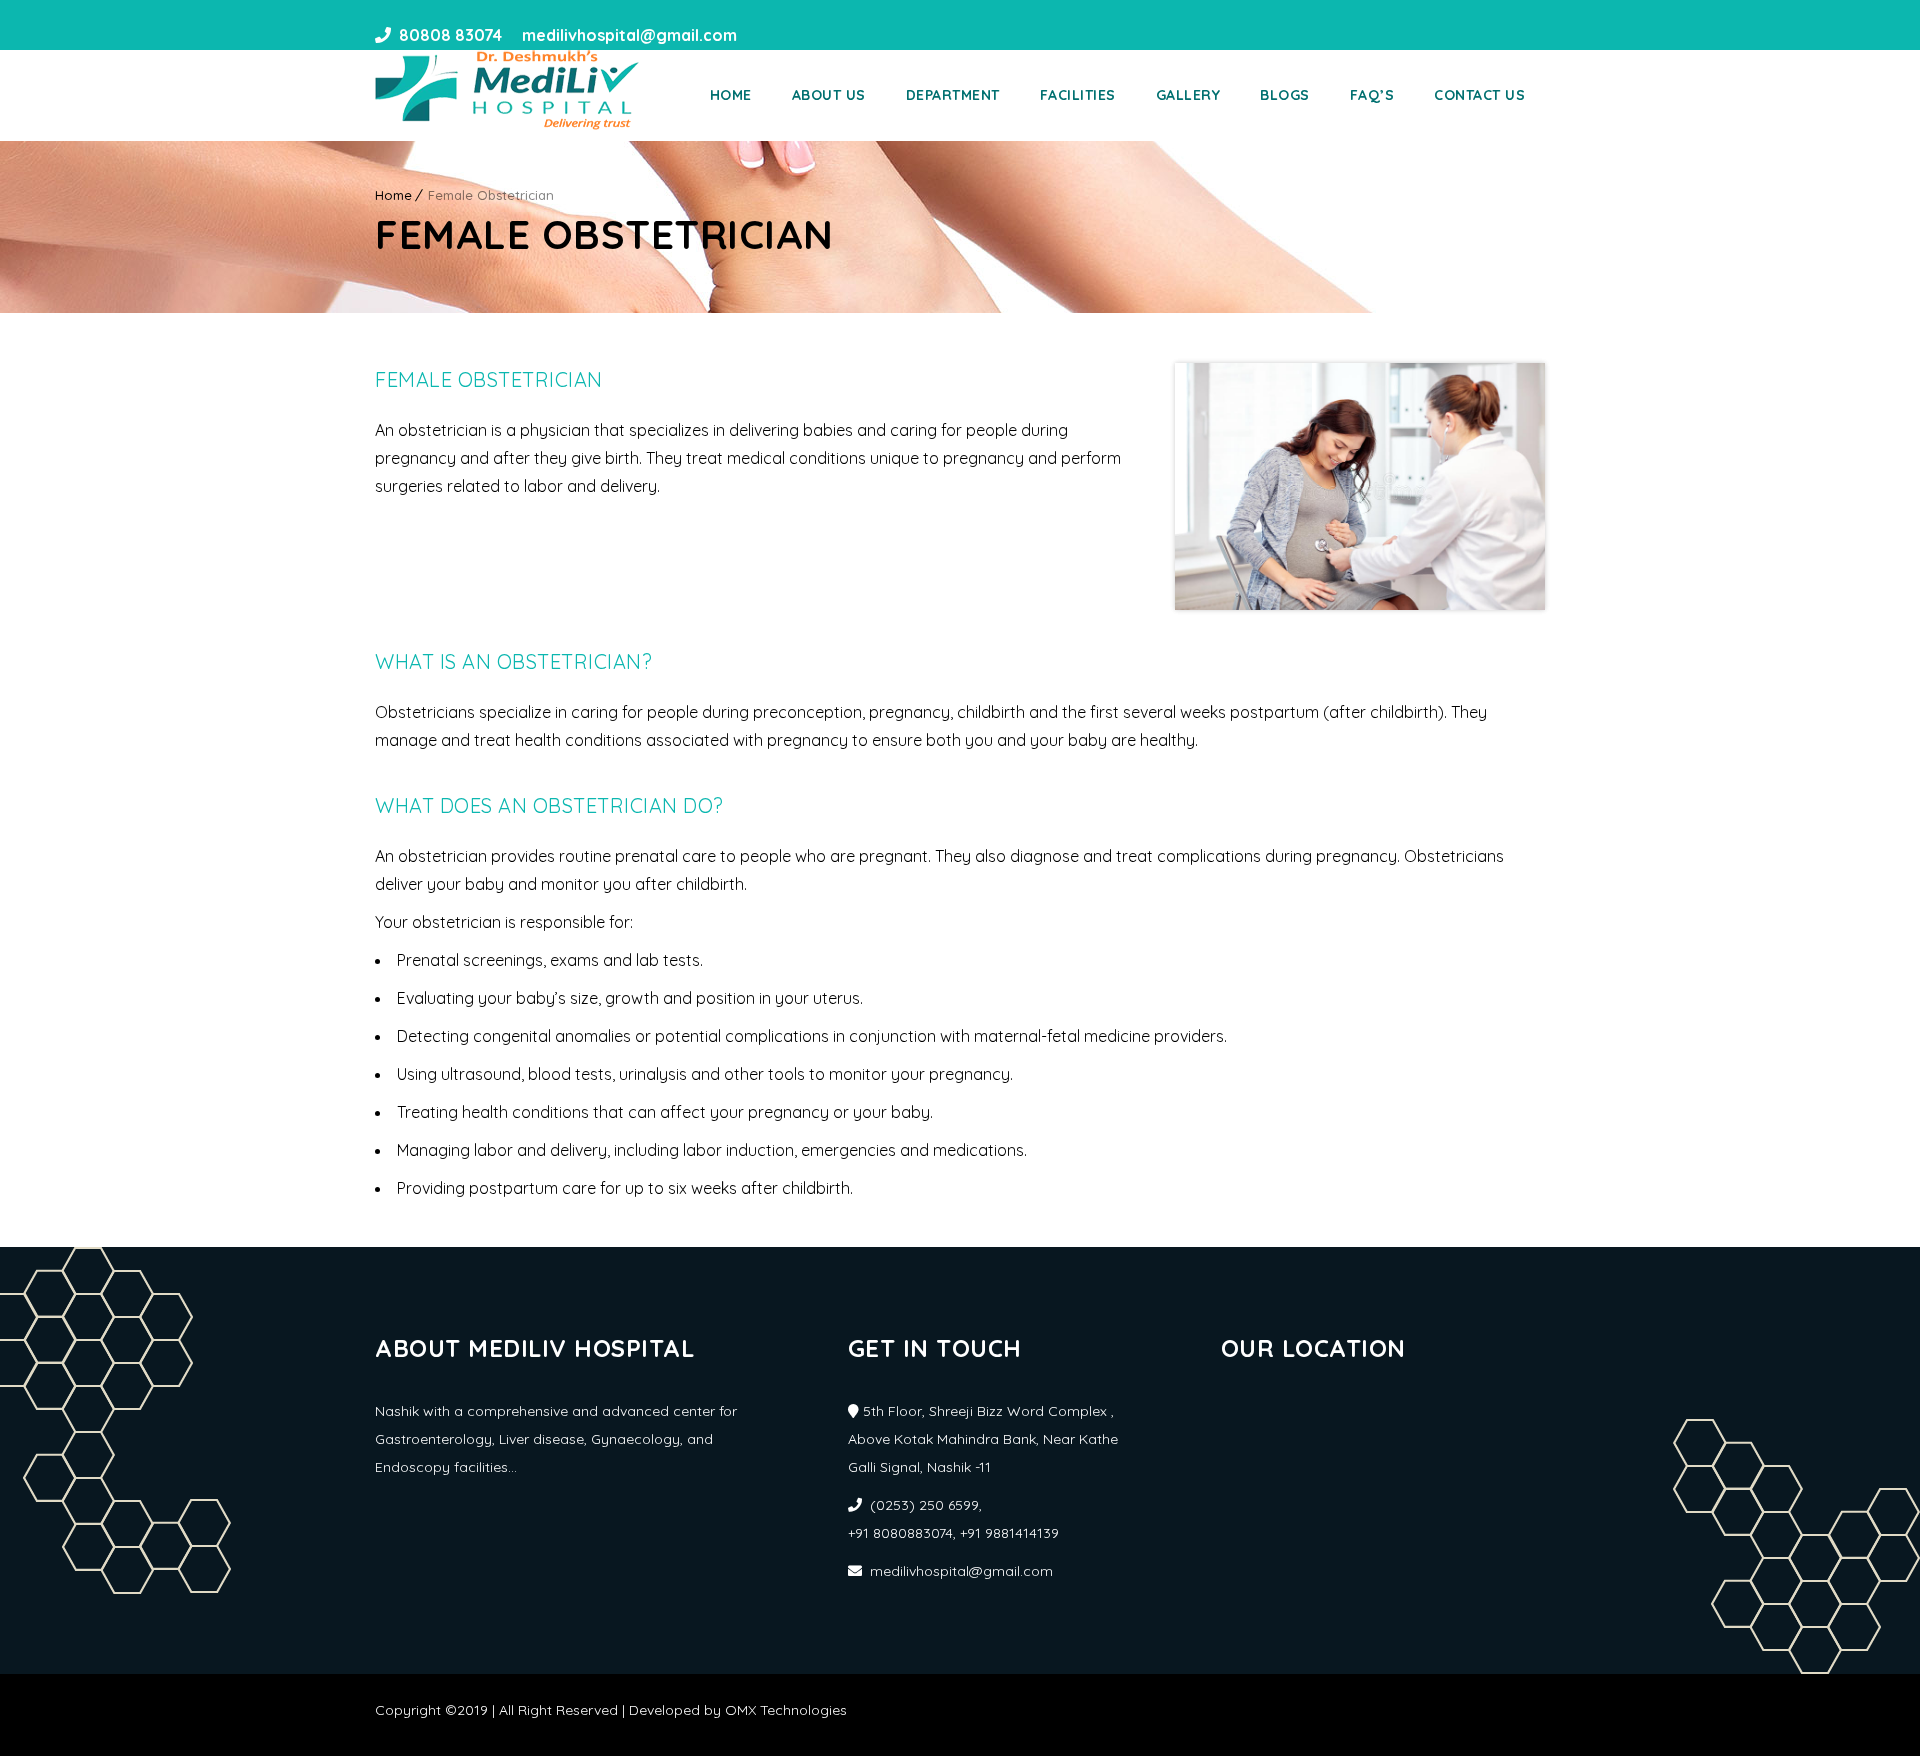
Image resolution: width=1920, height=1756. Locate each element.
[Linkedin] (795, 35)
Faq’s (1372, 95)
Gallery (1188, 95)
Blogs (1285, 95)
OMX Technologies (786, 1710)
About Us (829, 95)
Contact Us (1479, 95)
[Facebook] (759, 35)
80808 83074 (450, 35)
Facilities (1078, 95)
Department (953, 95)
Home (731, 95)
